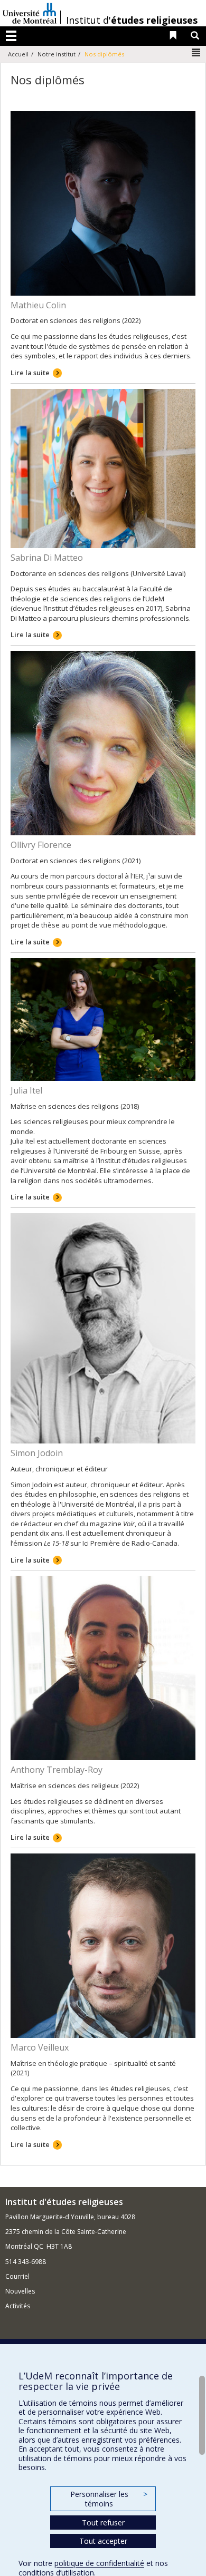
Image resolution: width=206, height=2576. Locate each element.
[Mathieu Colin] (103, 202)
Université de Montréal (30, 13)
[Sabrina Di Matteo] (103, 467)
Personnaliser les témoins (109, 2499)
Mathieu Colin (38, 305)
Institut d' (132, 20)
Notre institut (57, 54)
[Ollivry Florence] (103, 743)
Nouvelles (20, 2291)
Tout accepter (103, 2541)
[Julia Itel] (103, 1019)
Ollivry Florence (41, 845)
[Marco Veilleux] (103, 1945)
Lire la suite (30, 373)
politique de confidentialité (99, 2563)
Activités (18, 2306)
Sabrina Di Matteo (47, 558)
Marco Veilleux (40, 2047)
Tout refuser (103, 2523)
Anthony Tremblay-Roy (57, 1770)
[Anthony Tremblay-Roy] (103, 1667)
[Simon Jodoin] (103, 1328)
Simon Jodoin (37, 1453)
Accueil (18, 54)
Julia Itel (26, 1090)
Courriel (17, 2276)
